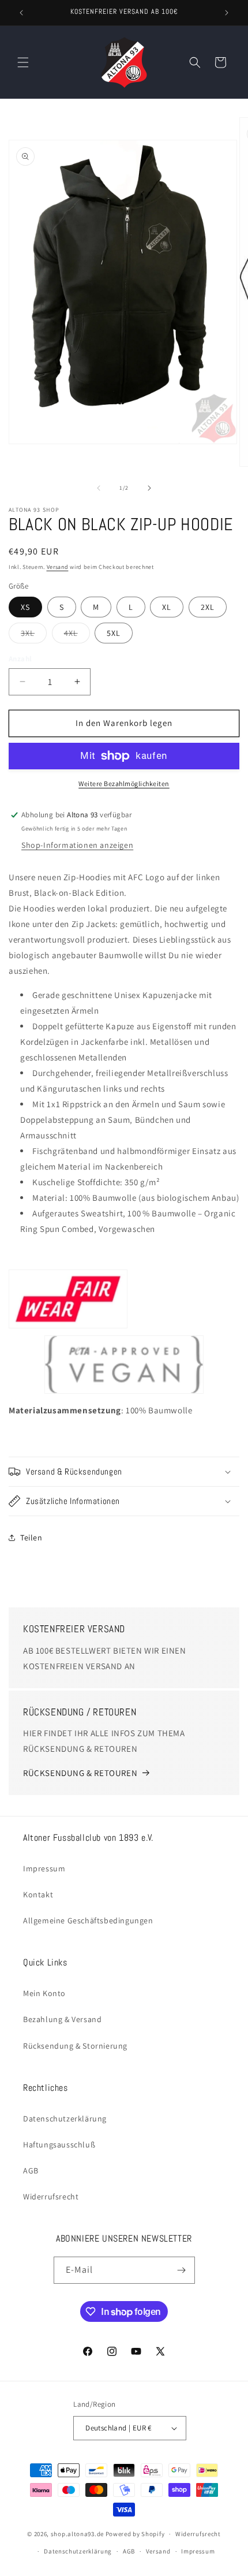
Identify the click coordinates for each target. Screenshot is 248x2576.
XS (25, 607)
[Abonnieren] (182, 2270)
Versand (58, 567)
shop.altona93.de (77, 2534)
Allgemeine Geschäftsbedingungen (88, 1920)
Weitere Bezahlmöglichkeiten (124, 783)
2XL (208, 607)
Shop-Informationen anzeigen (77, 845)
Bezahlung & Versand (62, 2019)
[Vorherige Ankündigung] (21, 13)
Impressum (44, 1868)
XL (167, 607)
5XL (114, 633)
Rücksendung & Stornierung (75, 2046)
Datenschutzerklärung (65, 2119)
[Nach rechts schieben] (149, 488)
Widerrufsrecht (51, 2197)
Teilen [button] (31, 1538)
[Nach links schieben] (99, 488)
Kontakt (38, 1894)
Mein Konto (44, 1993)
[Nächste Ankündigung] (227, 13)
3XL (34, 635)
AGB (31, 2171)
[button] (23, 62)
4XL (77, 635)
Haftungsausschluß (59, 2145)
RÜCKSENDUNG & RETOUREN (80, 1773)
